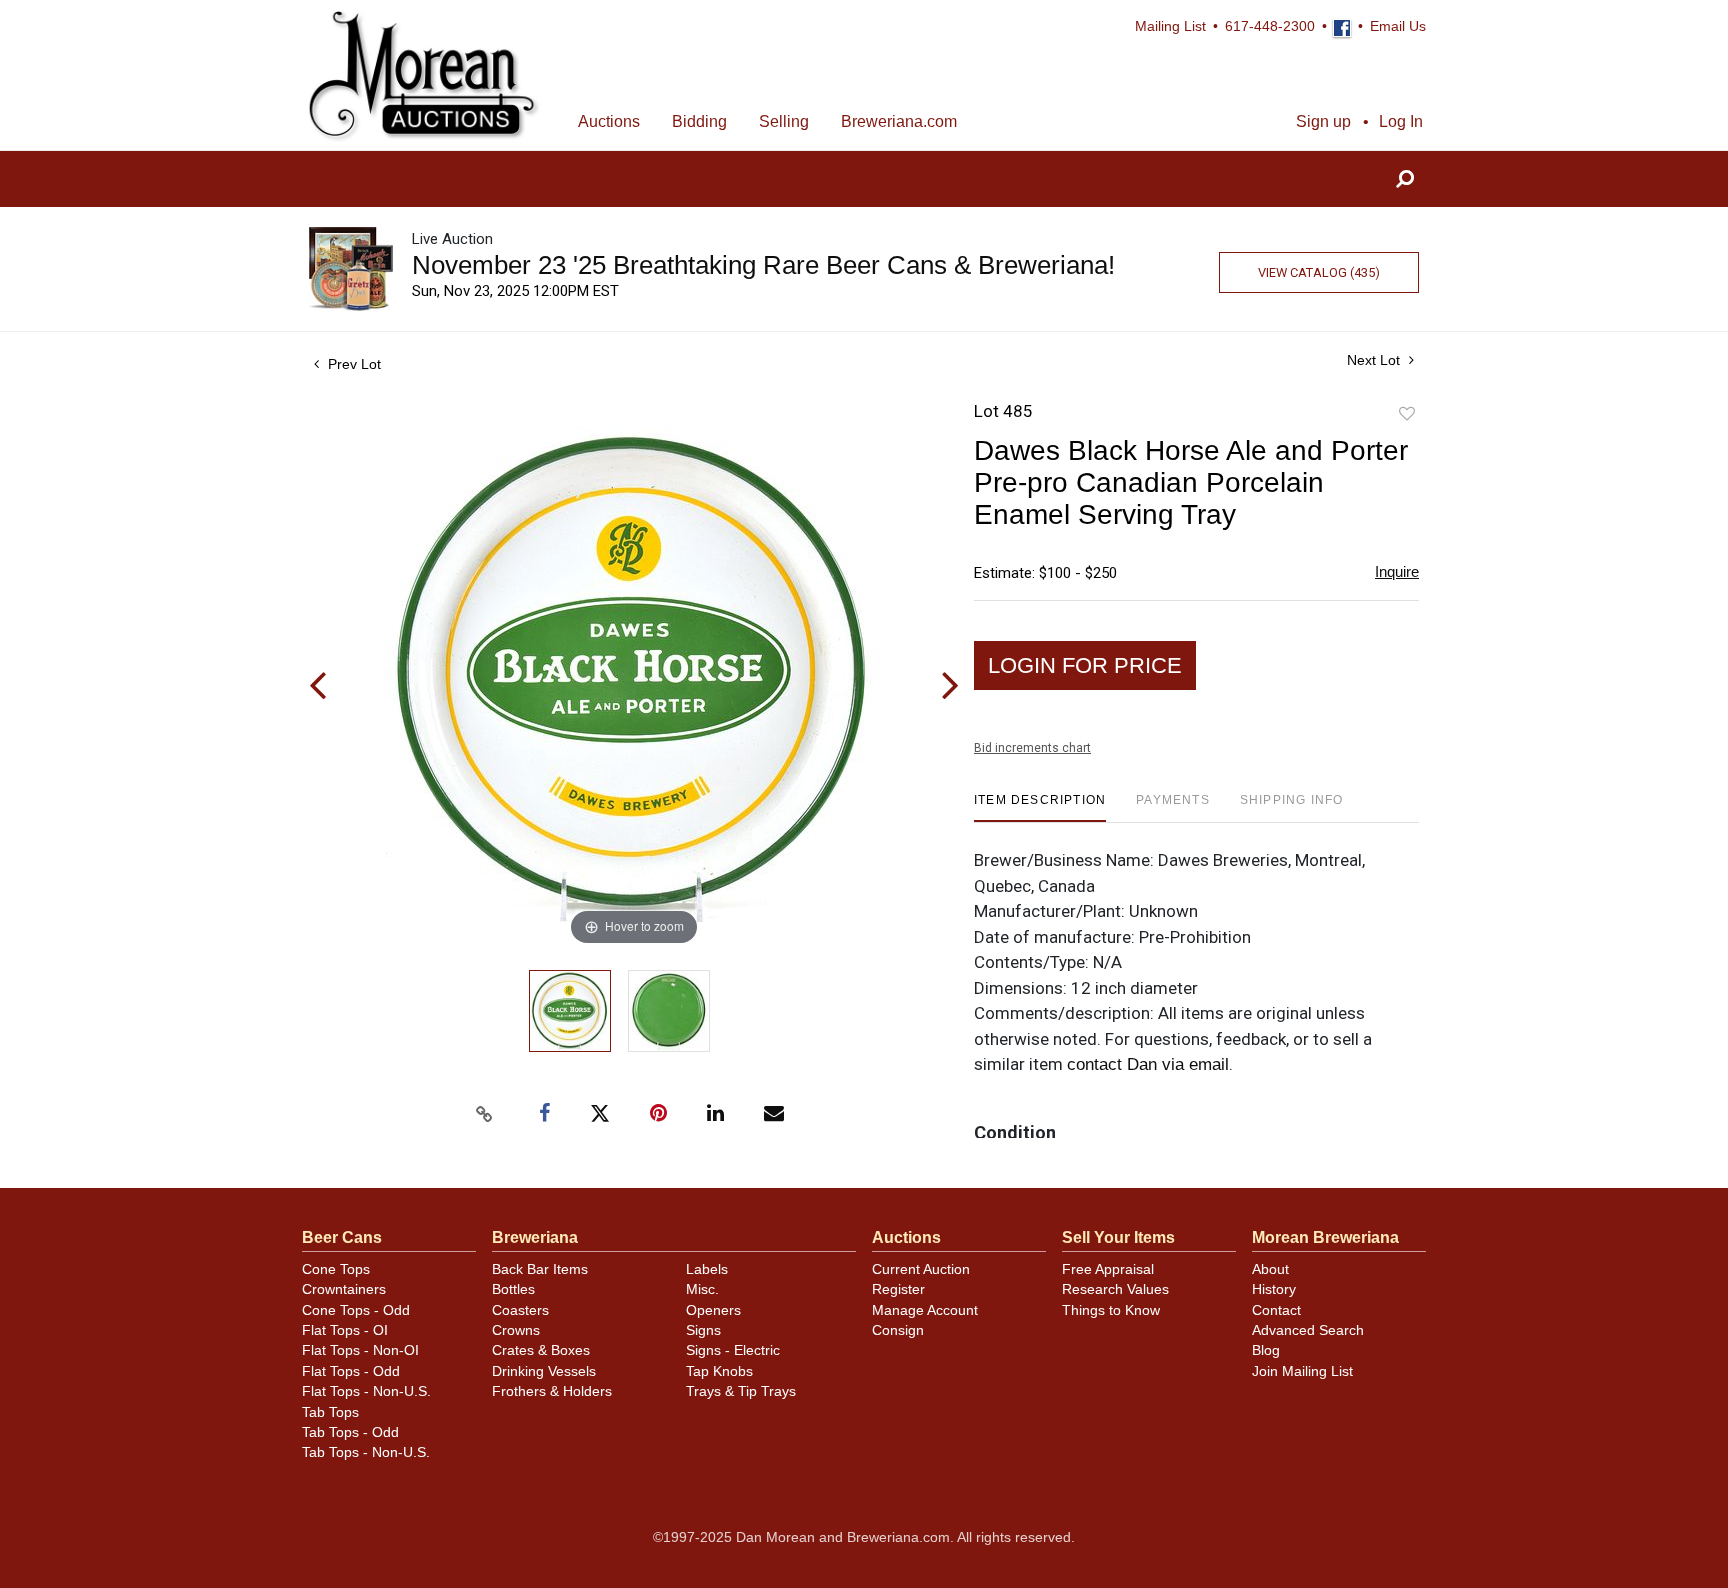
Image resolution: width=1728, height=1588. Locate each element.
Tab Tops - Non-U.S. (366, 1452)
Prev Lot (352, 364)
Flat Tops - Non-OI (360, 1350)
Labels (707, 1269)
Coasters (520, 1310)
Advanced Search (1308, 1330)
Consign (898, 1330)
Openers (713, 1310)
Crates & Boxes (541, 1350)
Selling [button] (784, 121)
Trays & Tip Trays (741, 1391)
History (1274, 1289)
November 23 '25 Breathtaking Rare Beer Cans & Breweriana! (763, 265)
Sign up (1323, 121)
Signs (703, 1330)
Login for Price (1085, 665)
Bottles (513, 1289)
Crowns (516, 1330)
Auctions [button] (609, 121)
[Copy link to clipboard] (484, 1114)
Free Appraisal (1108, 1269)
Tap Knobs (719, 1371)
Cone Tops (336, 1269)
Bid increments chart (1032, 748)
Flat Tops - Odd (351, 1371)
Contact (1276, 1310)
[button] (1405, 179)
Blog (1266, 1350)
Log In (1401, 121)
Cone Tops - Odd (356, 1310)
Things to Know (1111, 1310)
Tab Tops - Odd (350, 1432)
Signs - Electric (733, 1350)
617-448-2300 (1270, 26)
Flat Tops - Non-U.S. (366, 1391)
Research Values (1115, 1289)
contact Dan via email (1148, 1064)
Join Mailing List (1302, 1371)
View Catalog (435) (1319, 272)
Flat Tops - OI (345, 1330)
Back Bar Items (540, 1269)
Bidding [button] (699, 121)
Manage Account (925, 1310)
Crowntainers (344, 1289)
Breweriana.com (899, 121)
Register (898, 1289)
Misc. (702, 1289)
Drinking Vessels (544, 1371)
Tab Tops (330, 1412)
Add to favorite (1407, 414)
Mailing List (1170, 26)
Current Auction (921, 1269)
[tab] (1040, 807)
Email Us (1398, 26)
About (1270, 1269)
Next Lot (1375, 360)
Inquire (1397, 571)
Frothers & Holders (552, 1391)
